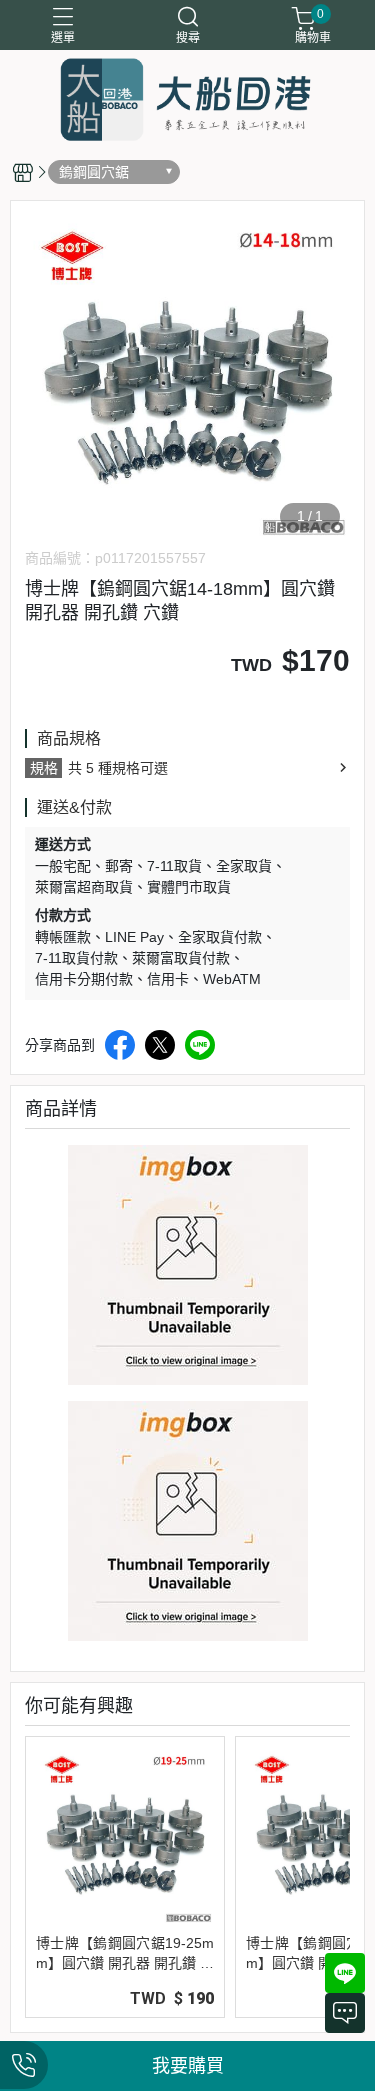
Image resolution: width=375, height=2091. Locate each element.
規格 (44, 768)
